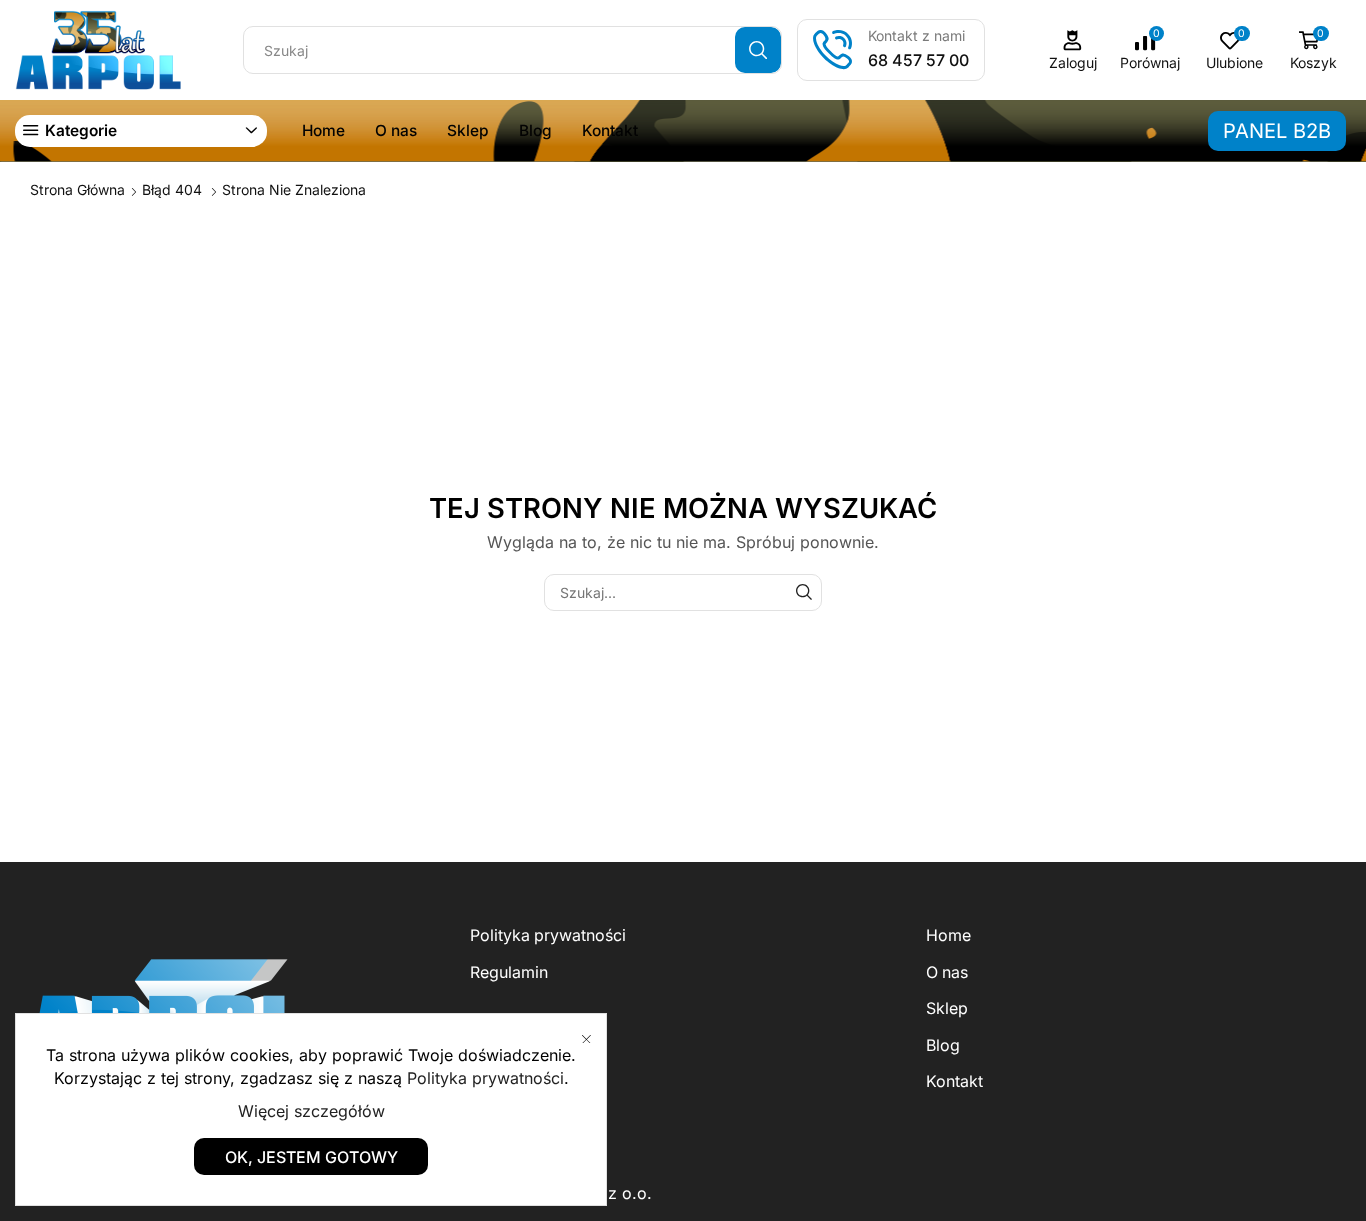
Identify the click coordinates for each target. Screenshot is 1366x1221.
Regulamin (509, 972)
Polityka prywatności (548, 935)
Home (323, 130)
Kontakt (610, 130)
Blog (535, 130)
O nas (396, 130)
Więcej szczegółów (311, 1111)
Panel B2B (1277, 131)
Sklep (468, 130)
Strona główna (77, 189)
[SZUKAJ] (803, 592)
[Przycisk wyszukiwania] (758, 50)
